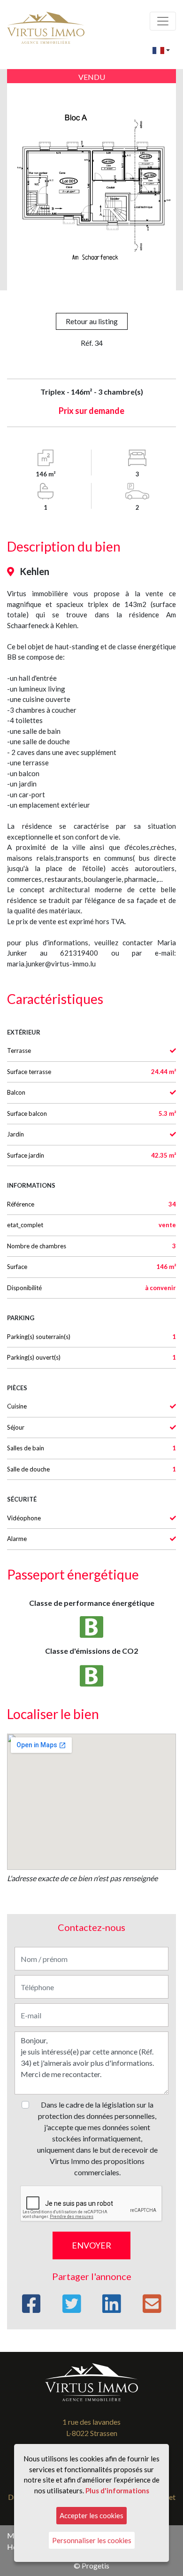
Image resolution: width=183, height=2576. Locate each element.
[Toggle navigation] (163, 21)
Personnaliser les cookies (92, 2540)
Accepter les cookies (91, 2515)
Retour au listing (92, 321)
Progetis (95, 2565)
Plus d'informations (117, 2490)
